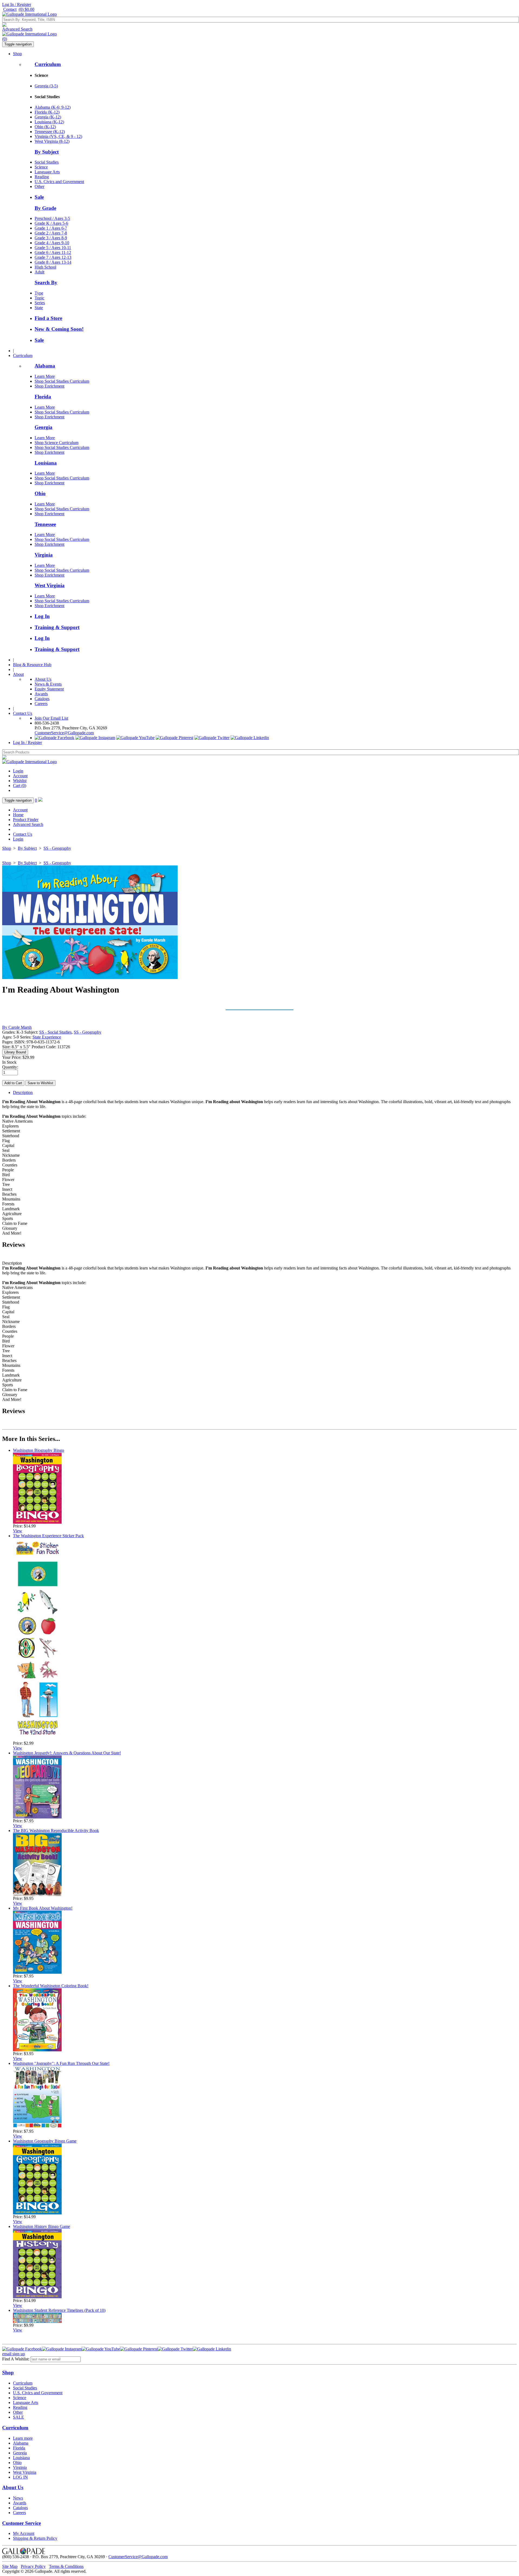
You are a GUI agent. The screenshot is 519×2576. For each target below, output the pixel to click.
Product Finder (26, 820)
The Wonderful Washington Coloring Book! (51, 1986)
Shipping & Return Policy (35, 2538)
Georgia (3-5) (46, 86)
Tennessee (45, 524)
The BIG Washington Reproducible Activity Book (56, 1831)
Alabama (45, 366)
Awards (41, 694)
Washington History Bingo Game (41, 2226)
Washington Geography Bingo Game (45, 2141)
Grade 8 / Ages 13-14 (53, 262)
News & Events (48, 684)
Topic (39, 298)
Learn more (23, 2438)
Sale (39, 197)
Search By (46, 282)
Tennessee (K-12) (50, 132)
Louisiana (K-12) (49, 122)
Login (18, 771)
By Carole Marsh (17, 1027)
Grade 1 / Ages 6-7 (51, 228)
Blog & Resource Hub (32, 665)
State (39, 308)
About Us (43, 679)
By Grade (45, 208)
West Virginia (50, 585)
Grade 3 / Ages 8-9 (51, 238)
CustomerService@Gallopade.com (64, 733)
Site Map (10, 2566)
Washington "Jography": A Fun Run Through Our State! (61, 2063)
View (18, 1531)
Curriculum (48, 64)
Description (23, 1092)
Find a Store (48, 318)
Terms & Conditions (66, 2566)
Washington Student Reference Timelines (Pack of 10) (59, 2310)
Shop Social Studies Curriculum (62, 381)
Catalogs (42, 699)
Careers (41, 704)
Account (20, 776)
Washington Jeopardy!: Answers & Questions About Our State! (67, 1753)
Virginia (44, 555)
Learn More (45, 376)
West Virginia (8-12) (52, 141)
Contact (10, 9)
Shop (17, 54)
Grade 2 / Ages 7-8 (51, 233)
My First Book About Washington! (43, 1908)
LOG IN (20, 2477)
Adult (39, 272)
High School (45, 267)
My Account (24, 2533)
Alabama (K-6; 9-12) (53, 107)
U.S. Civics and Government (59, 182)
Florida (43, 397)
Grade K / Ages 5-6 (51, 223)
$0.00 (26, 9)
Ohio (40, 493)
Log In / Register (17, 4)
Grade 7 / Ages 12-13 (53, 257)
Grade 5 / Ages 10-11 (53, 248)
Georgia (44, 427)
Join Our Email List (51, 718)
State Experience (47, 1037)
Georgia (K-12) (48, 117)
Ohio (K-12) (45, 127)
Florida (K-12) (47, 112)
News (18, 2498)
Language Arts (47, 172)
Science (41, 167)
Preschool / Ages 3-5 (52, 218)
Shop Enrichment (49, 386)
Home (18, 815)
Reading (42, 177)
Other (39, 186)
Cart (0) (20, 786)
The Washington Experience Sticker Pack (48, 1536)
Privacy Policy (33, 2566)
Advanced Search (17, 29)
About (18, 674)
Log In (42, 616)
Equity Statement (49, 689)
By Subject (47, 152)
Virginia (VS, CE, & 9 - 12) (58, 136)
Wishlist (20, 781)
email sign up (14, 2354)
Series (40, 303)
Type (39, 293)
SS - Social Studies (55, 1032)
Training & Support (57, 627)
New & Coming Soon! (59, 329)
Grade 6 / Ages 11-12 (53, 252)
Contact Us (23, 713)
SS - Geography (57, 848)
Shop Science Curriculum (56, 443)
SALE (19, 2417)
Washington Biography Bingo (39, 1450)
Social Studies (47, 162)
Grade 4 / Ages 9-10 (52, 243)
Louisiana (46, 463)
